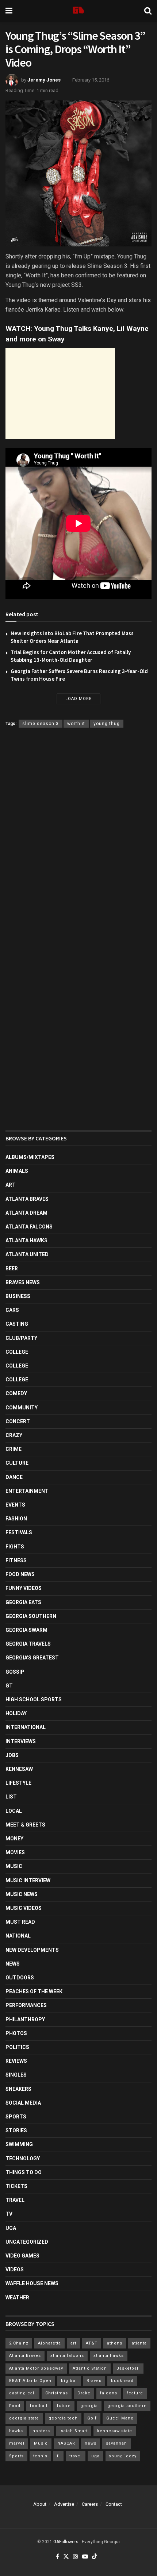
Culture (17, 1463)
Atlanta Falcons (29, 1227)
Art (11, 1185)
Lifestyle (18, 1783)
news (91, 2443)
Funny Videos (24, 1588)
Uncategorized (27, 2242)
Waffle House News (32, 2283)
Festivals (19, 1532)
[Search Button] (148, 11)
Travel (15, 2200)
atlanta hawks (109, 2356)
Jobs (12, 1755)
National (18, 1936)
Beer (12, 1269)
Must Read (20, 1922)
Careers (90, 2504)
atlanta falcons (67, 2356)
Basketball (128, 2368)
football (39, 2406)
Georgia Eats (23, 1602)
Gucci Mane (120, 2418)
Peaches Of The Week (34, 1991)
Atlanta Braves (27, 1199)
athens (115, 2343)
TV (9, 2214)
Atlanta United (27, 1254)
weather (17, 2298)
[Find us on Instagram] (76, 2557)
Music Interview (28, 1880)
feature (135, 2393)
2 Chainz (19, 2343)
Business (18, 1296)
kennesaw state (115, 2431)
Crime (14, 1449)
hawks (16, 2431)
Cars (12, 1310)
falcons (109, 2393)
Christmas (57, 2393)
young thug (107, 724)
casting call (22, 2393)
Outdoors (20, 1978)
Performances (26, 2005)
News (13, 1964)
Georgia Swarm (26, 1630)
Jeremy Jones (44, 80)
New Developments (32, 1950)
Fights (15, 1547)
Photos (16, 2033)
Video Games (22, 2256)
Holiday (16, 1713)
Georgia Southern (31, 1616)
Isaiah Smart (74, 2431)
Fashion (16, 1519)
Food (15, 2406)
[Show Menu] (9, 11)
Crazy (14, 1435)
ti (58, 2456)
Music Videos (24, 1908)
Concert (18, 1421)
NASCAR (66, 2443)
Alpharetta (49, 2343)
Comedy (16, 1393)
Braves (94, 2381)
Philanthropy (25, 2019)
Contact (114, 2504)
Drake (84, 2393)
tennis (40, 2456)
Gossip (15, 1672)
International (26, 1727)
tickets (16, 2186)
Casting (17, 1324)
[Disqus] (78, 840)
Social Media (23, 2103)
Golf (92, 2418)
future (64, 2406)
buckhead (122, 2381)
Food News (20, 1574)
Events (15, 1505)
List (11, 1797)
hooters (41, 2431)
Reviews (16, 2061)
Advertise (64, 2504)
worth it (76, 724)
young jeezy (123, 2456)
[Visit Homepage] (78, 11)
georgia (89, 2406)
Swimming (19, 2144)
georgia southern (127, 2406)
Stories (16, 2130)
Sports (16, 2117)
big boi (69, 2381)
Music (14, 1866)
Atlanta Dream (26, 1213)
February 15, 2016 (91, 80)
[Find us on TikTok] (95, 2557)
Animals (17, 1171)
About (40, 2504)
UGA (11, 2228)
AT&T (92, 2343)
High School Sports (34, 1699)
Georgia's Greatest (32, 1658)
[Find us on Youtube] (85, 2557)
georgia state (24, 2418)
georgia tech (63, 2418)
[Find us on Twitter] (66, 2557)
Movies (15, 1852)
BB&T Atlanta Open (30, 2381)
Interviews (21, 1741)
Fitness (16, 1560)
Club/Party (21, 1338)
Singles (16, 2075)
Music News (22, 1894)
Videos (15, 2270)
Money (14, 1839)
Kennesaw (19, 1769)
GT (9, 1686)
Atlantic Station (90, 2368)
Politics (17, 2047)
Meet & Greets (25, 1825)
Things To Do (24, 2172)
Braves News (23, 1282)
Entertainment (27, 1491)
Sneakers (18, 2089)
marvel (17, 2443)
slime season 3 (41, 724)
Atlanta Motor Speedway (36, 2368)
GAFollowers (66, 2542)
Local (14, 1811)
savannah (116, 2443)
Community (22, 1408)
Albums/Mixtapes (30, 1157)
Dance (14, 1477)
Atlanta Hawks (26, 1240)
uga (95, 2456)
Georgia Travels (28, 1644)
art (73, 2343)
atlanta (139, 2343)
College (17, 1352)
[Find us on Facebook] (58, 2557)
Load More (78, 699)
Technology (23, 2158)
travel (76, 2456)
